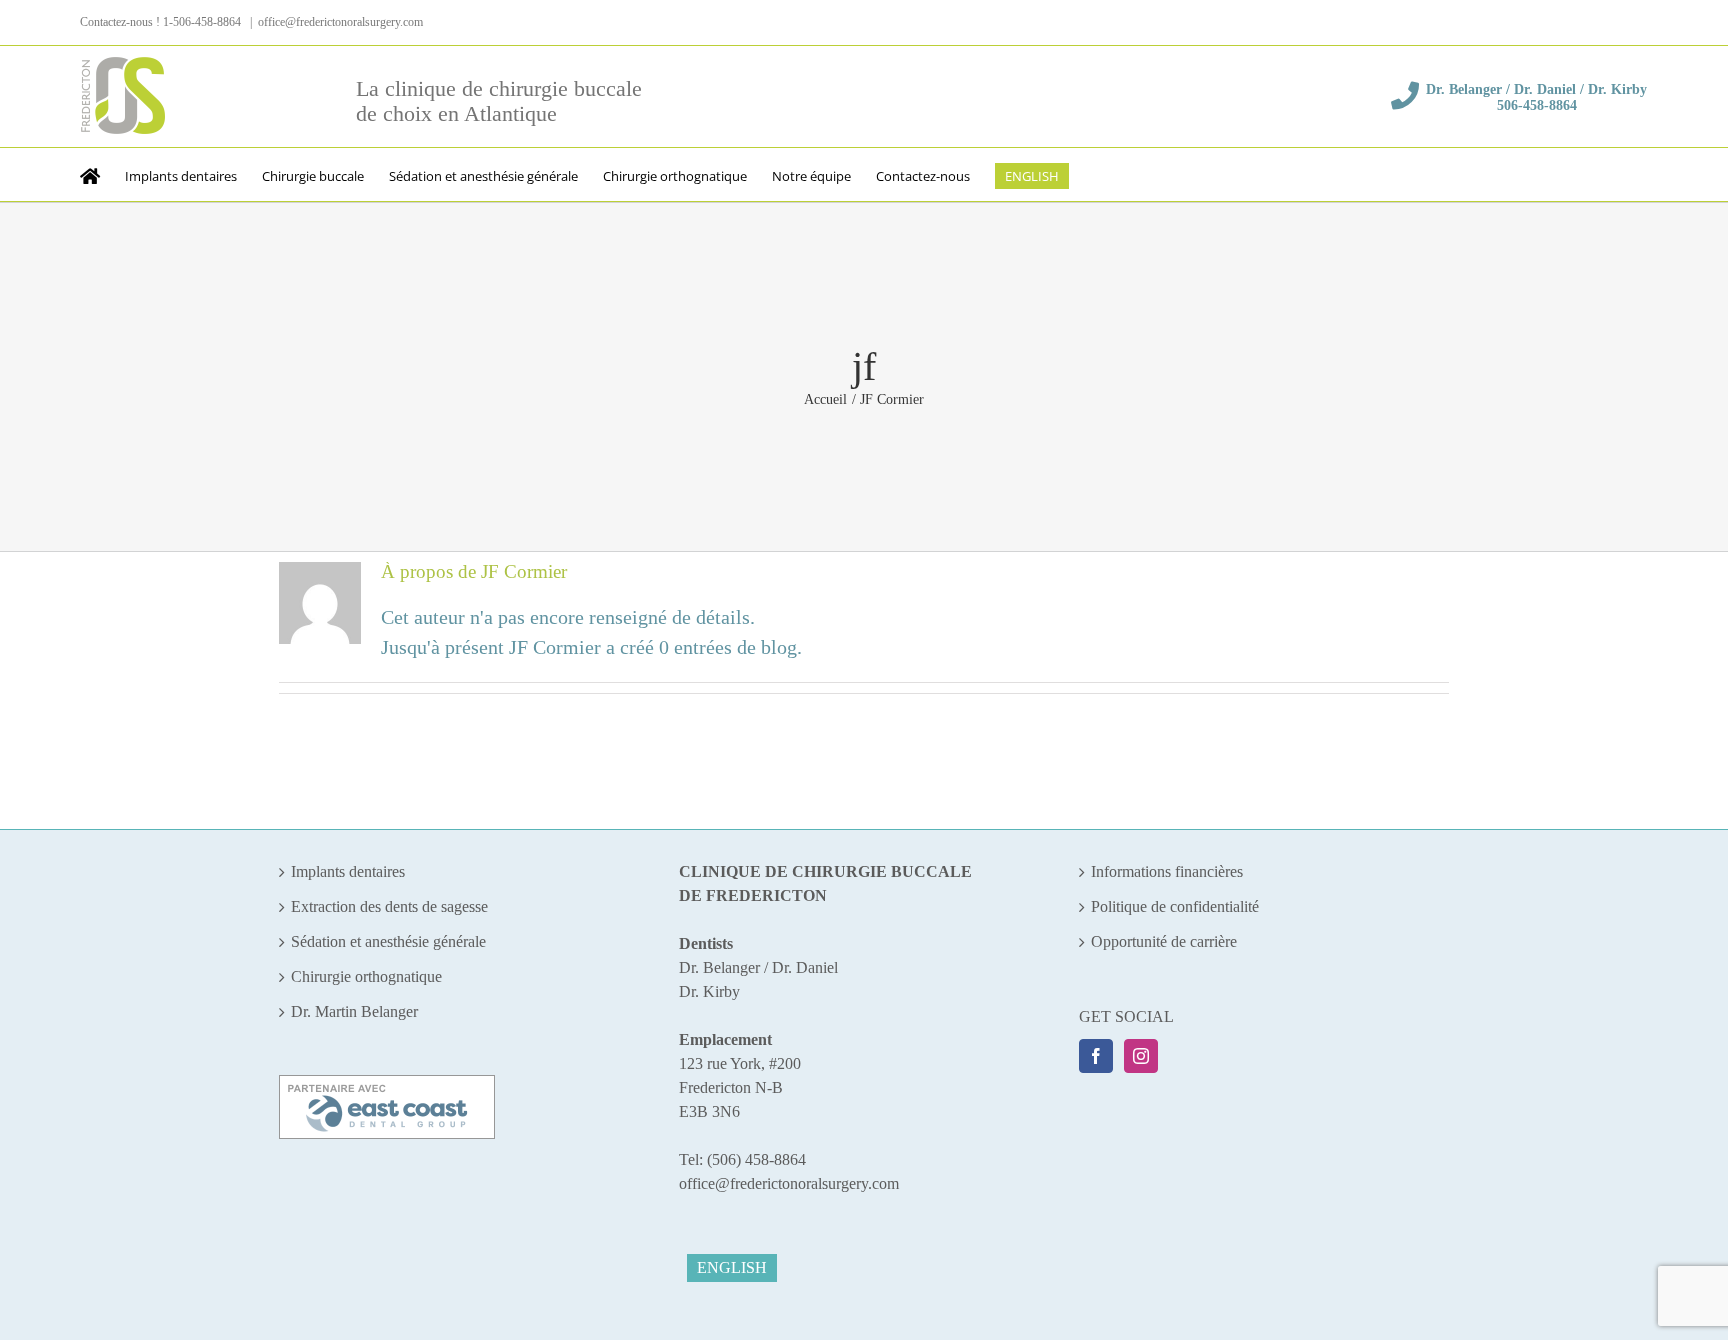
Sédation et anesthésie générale (388, 941)
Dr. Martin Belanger (354, 1011)
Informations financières (1167, 871)
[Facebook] (1096, 1056)
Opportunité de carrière (1164, 941)
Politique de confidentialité (1175, 906)
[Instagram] (1141, 1056)
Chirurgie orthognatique (366, 976)
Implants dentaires (348, 871)
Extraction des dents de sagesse (389, 906)
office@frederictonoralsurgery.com (340, 22)
